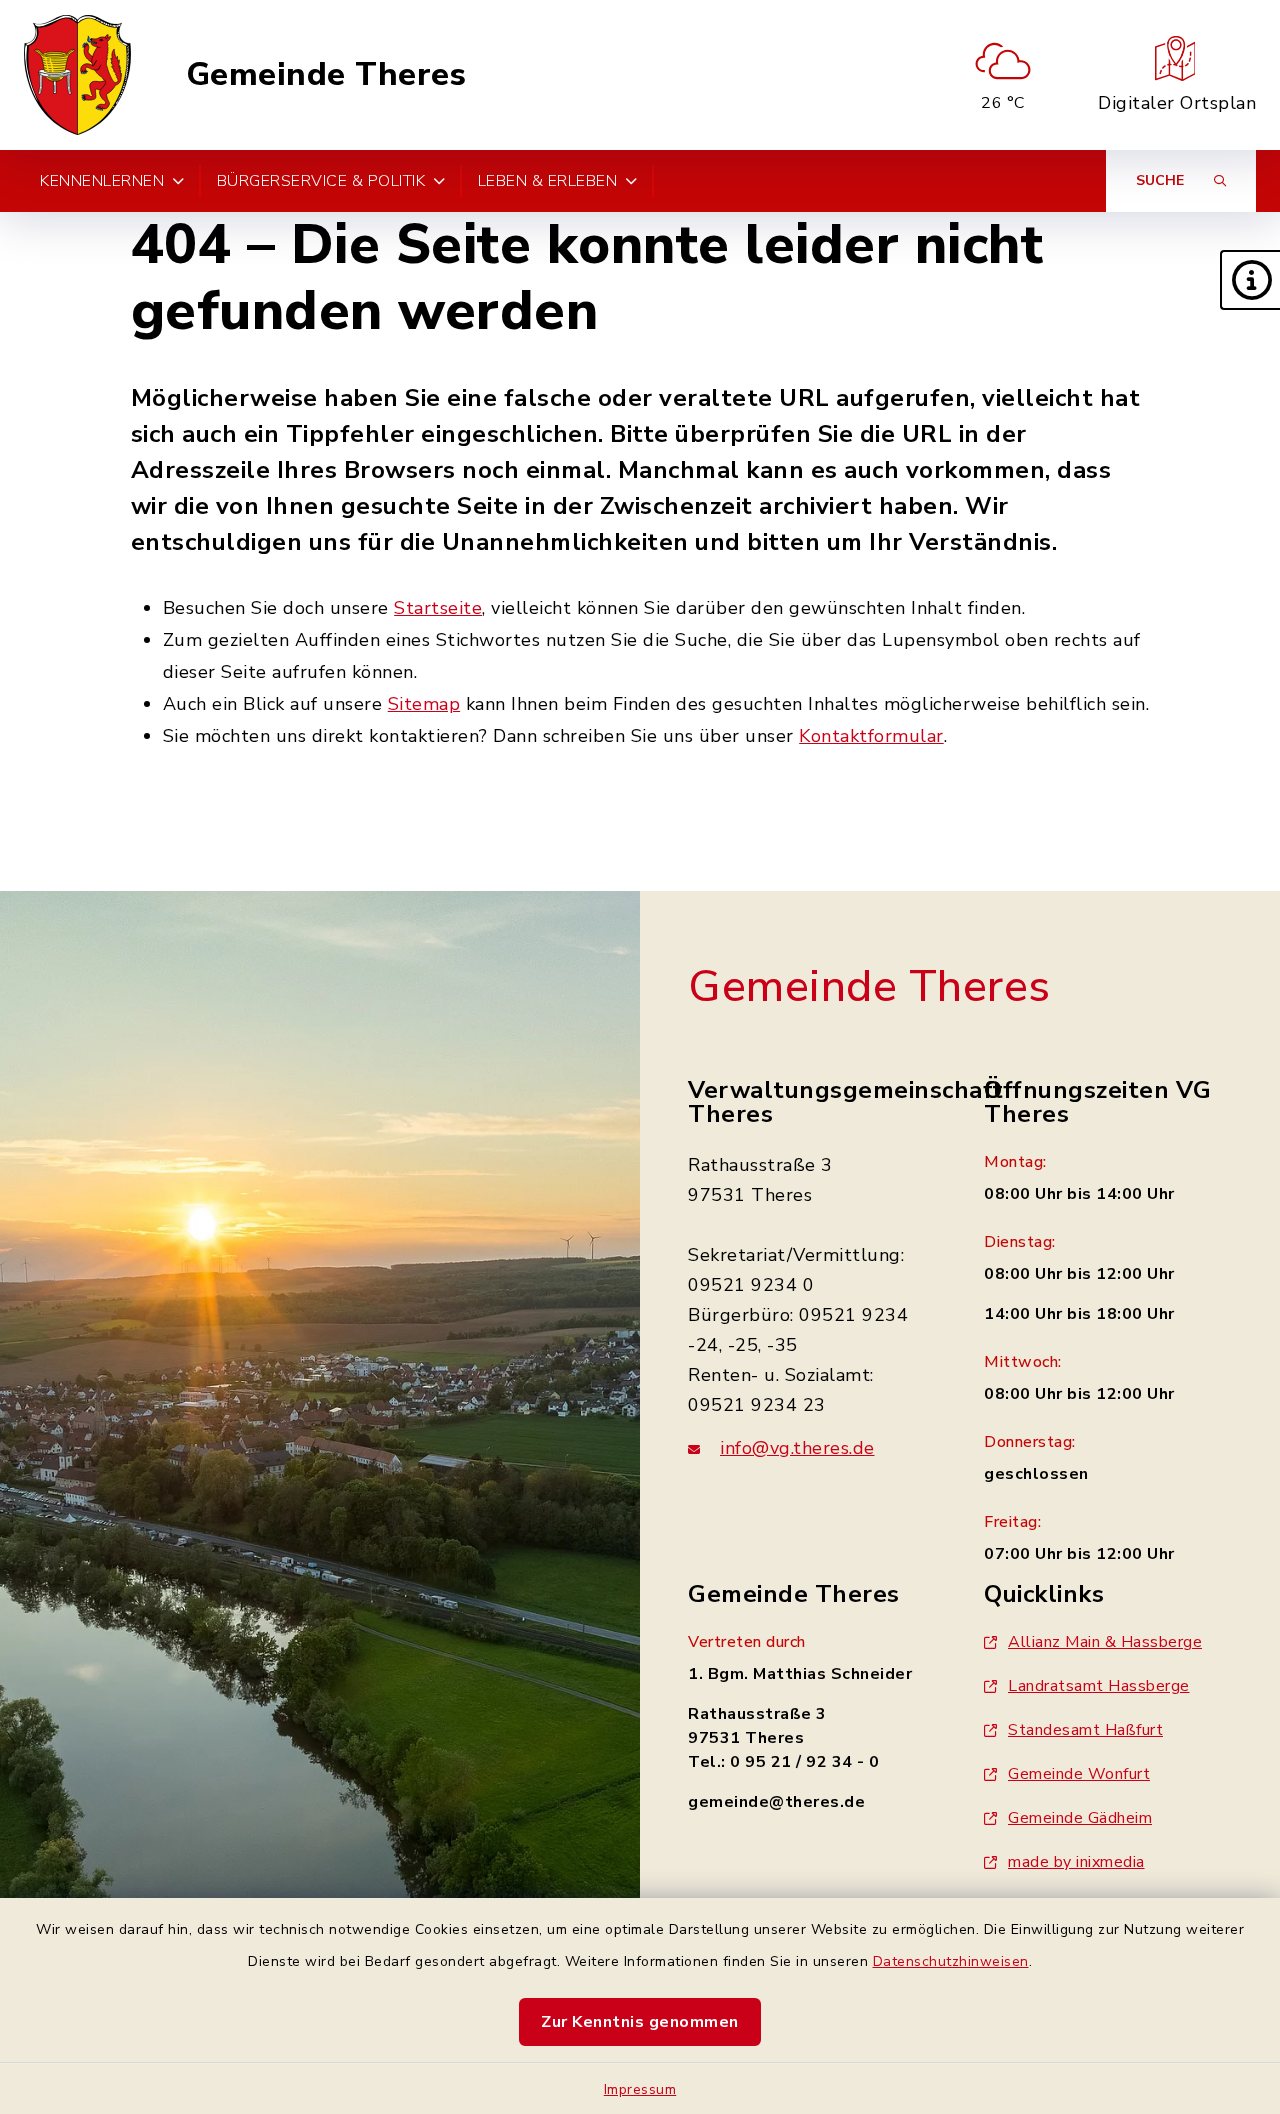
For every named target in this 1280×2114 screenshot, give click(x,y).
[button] (1250, 280)
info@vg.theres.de (797, 1448)
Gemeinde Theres (326, 75)
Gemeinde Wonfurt (1079, 1774)
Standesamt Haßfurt (1085, 1730)
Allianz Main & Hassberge (1105, 1642)
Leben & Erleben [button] (548, 181)
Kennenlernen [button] (102, 181)
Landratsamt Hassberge (1099, 1686)
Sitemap (424, 704)
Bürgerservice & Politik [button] (321, 181)
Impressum (640, 2089)
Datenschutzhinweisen (951, 1961)
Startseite (438, 608)
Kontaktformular (871, 736)
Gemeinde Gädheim (1080, 1818)
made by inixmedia (1076, 1862)
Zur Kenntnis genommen (640, 2022)
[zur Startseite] (77, 75)
